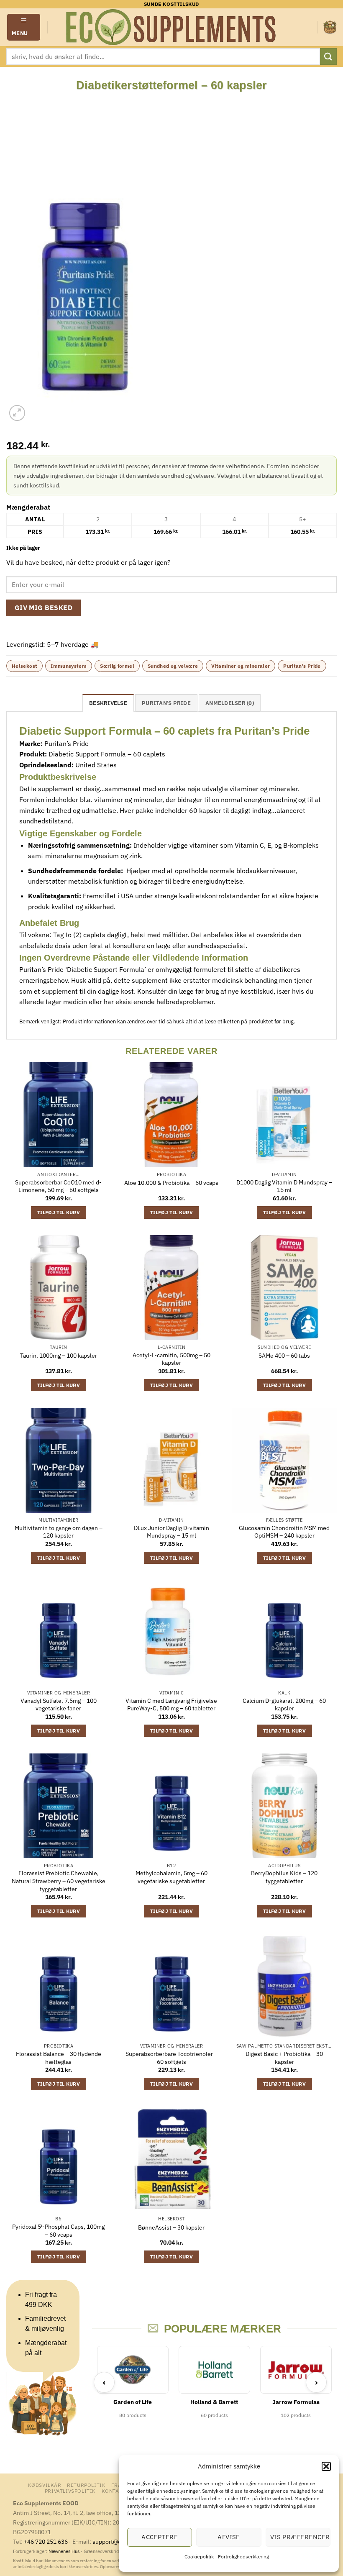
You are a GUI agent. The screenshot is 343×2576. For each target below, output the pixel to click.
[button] (326, 2466)
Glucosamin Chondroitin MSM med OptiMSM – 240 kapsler (284, 1532)
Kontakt (114, 2491)
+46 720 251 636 (46, 2541)
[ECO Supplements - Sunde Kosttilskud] (172, 27)
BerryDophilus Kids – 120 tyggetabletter (284, 1877)
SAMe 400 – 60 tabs (284, 1356)
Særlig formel (117, 666)
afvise (229, 2537)
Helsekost (24, 666)
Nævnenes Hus (65, 2551)
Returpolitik (86, 2485)
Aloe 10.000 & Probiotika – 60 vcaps (171, 1183)
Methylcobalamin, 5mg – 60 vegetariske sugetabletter (171, 1877)
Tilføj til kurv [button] (59, 1212)
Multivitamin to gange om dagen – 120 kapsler (59, 1532)
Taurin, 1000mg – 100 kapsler (59, 1356)
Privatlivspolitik (70, 2491)
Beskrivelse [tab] (108, 703)
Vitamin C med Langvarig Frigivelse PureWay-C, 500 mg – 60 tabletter (171, 1705)
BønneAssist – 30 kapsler (171, 2227)
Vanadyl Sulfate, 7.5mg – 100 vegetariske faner (59, 1705)
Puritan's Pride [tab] (166, 703)
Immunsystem (69, 666)
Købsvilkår (45, 2485)
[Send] (328, 56)
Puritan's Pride (302, 666)
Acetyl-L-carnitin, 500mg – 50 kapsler (171, 1359)
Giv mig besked (44, 607)
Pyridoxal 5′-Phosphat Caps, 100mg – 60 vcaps (58, 2231)
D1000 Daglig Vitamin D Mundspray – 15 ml (284, 1186)
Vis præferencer (300, 2537)
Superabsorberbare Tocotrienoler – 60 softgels (171, 2058)
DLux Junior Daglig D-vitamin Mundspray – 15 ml (171, 1532)
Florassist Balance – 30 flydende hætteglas (59, 2058)
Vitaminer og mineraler (241, 666)
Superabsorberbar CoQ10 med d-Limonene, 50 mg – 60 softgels (58, 1186)
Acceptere (160, 2537)
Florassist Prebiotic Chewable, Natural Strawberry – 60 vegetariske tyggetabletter (59, 1881)
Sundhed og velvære (173, 666)
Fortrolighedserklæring (243, 2557)
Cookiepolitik (199, 2557)
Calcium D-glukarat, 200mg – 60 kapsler (284, 1705)
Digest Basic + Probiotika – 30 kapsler (284, 2058)
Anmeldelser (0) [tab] (230, 703)
